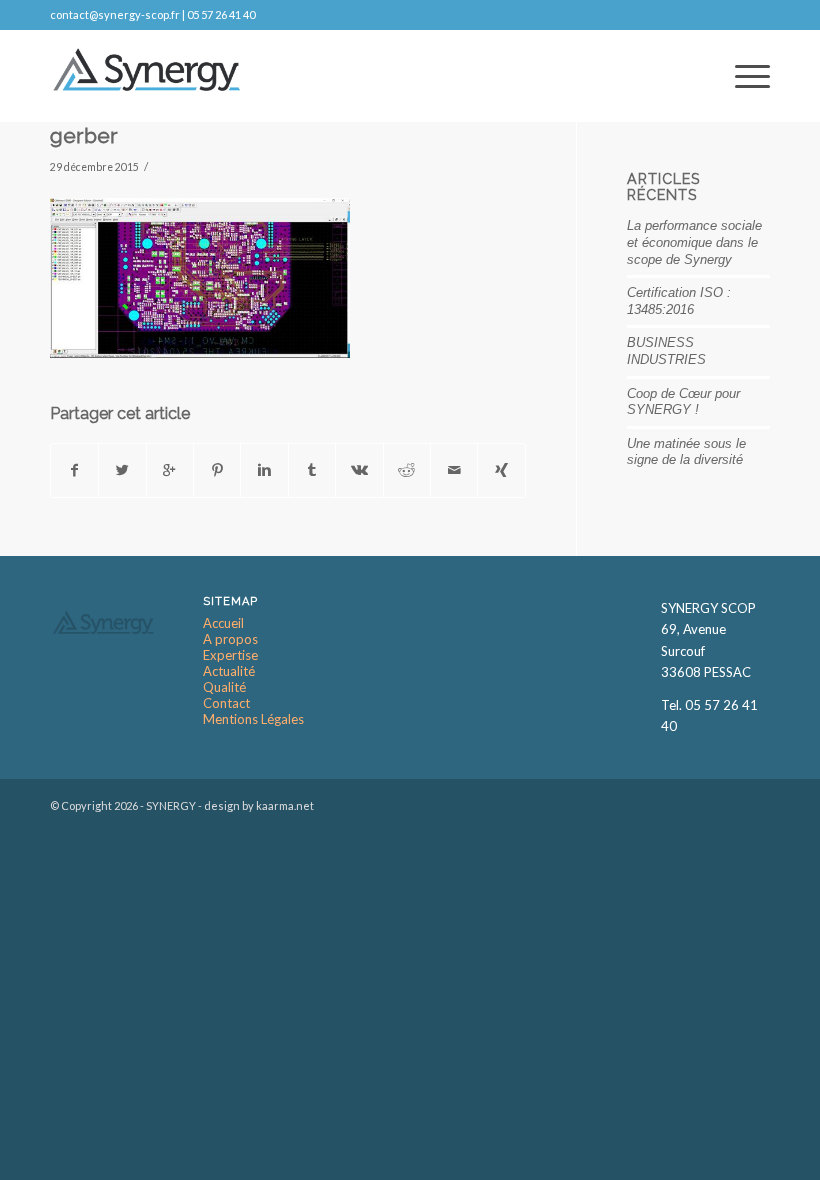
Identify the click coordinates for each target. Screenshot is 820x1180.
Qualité (224, 687)
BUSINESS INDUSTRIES (666, 351)
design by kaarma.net (259, 805)
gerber (84, 135)
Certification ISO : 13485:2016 (679, 301)
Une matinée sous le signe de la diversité (686, 452)
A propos (230, 639)
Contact (226, 703)
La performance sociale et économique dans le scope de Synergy (694, 242)
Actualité (229, 671)
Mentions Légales (253, 719)
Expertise (230, 655)
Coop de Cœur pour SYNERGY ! (683, 402)
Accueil (223, 623)
